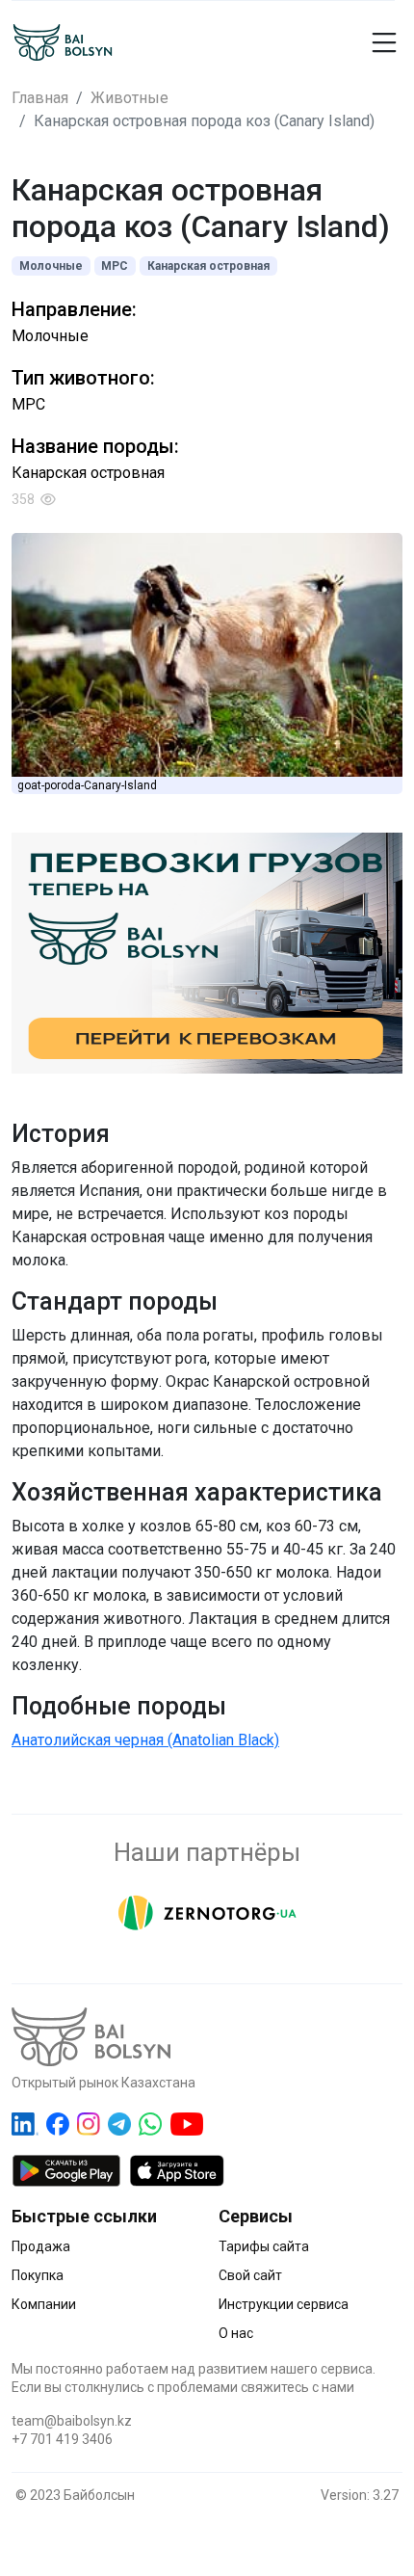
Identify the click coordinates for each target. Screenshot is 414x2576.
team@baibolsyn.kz (72, 2421)
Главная (40, 98)
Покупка (38, 2275)
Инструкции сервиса (284, 2304)
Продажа (41, 2246)
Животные (129, 98)
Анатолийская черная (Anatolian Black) (145, 1740)
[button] (355, 42)
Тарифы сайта (264, 2246)
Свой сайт (250, 2275)
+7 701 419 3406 (62, 2439)
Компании (44, 2304)
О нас (236, 2333)
